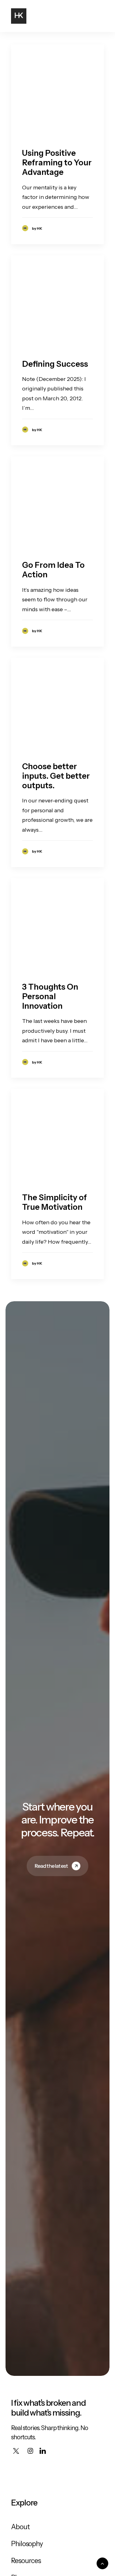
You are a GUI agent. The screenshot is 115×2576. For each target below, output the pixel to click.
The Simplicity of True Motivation (54, 1202)
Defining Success (55, 364)
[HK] (19, 16)
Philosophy (27, 2544)
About (20, 2527)
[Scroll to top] (102, 2563)
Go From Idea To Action (53, 570)
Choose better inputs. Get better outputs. (56, 776)
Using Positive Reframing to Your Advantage (57, 163)
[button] (101, 16)
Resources (26, 2561)
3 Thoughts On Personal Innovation (50, 996)
